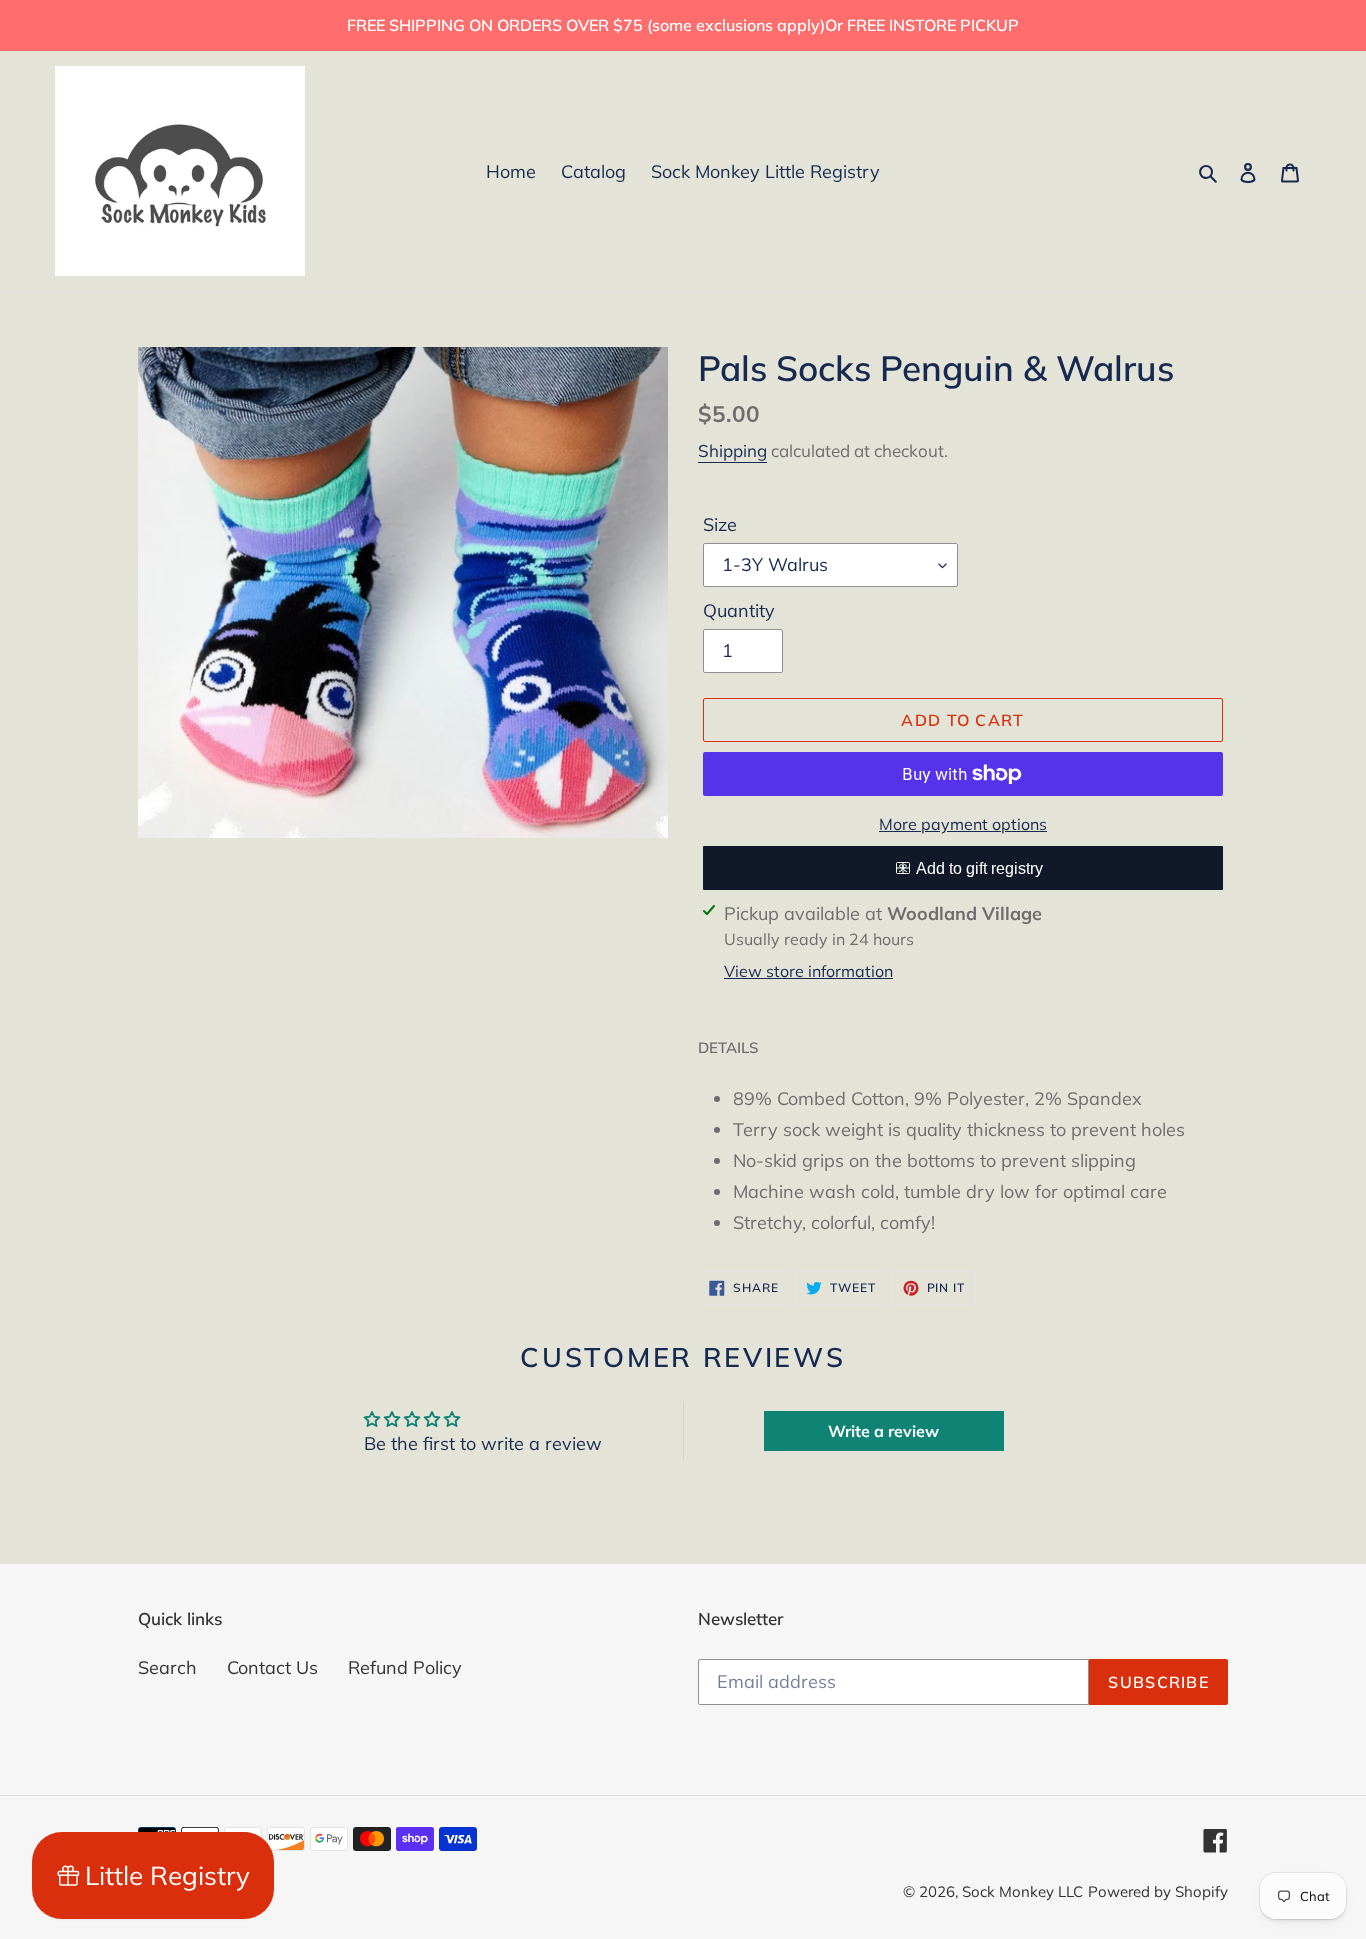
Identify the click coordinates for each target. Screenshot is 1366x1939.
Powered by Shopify (1158, 1891)
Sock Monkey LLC (1022, 1891)
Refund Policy (405, 1667)
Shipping (732, 450)
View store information (808, 971)
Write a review (883, 1431)
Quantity (739, 610)
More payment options (963, 824)
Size (720, 524)
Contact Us (272, 1667)
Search (167, 1667)
